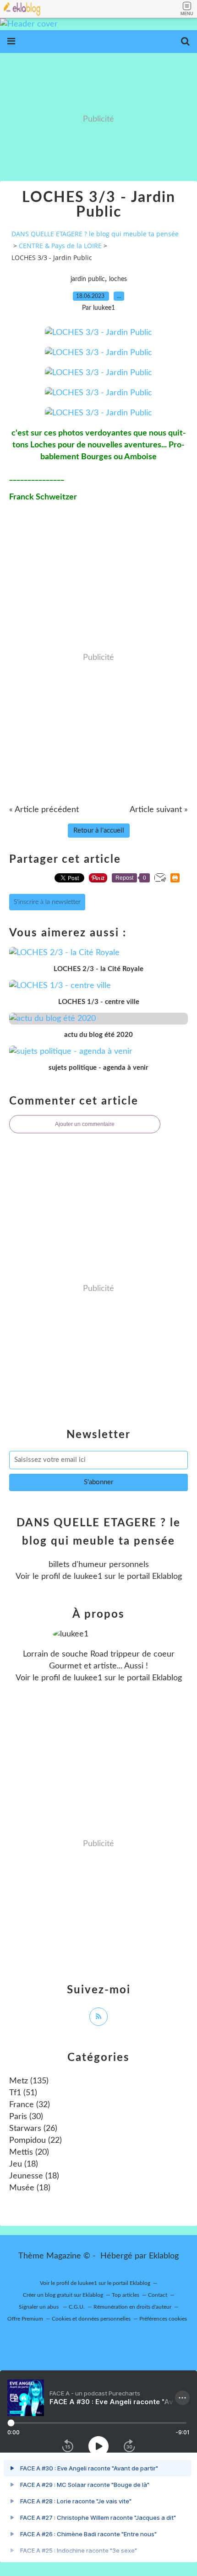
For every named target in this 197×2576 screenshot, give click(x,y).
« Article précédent (44, 810)
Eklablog (164, 2256)
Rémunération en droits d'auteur (132, 2307)
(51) (23, 2093)
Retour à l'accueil (99, 831)
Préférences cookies (163, 2319)
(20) (29, 2152)
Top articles (126, 2295)
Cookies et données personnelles (91, 2319)
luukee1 (88, 1577)
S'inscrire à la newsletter (47, 902)
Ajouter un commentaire (85, 1124)
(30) (26, 2117)
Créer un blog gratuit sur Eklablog (63, 2295)
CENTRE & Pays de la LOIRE (60, 246)
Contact (158, 2295)
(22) (36, 2140)
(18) (24, 2164)
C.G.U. (77, 2307)
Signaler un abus (39, 2307)
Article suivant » (159, 810)
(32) (30, 2105)
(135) (29, 2081)
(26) (33, 2129)
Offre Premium (25, 2319)
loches (118, 279)
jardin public (88, 279)
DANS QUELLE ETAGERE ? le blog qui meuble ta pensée (95, 234)
